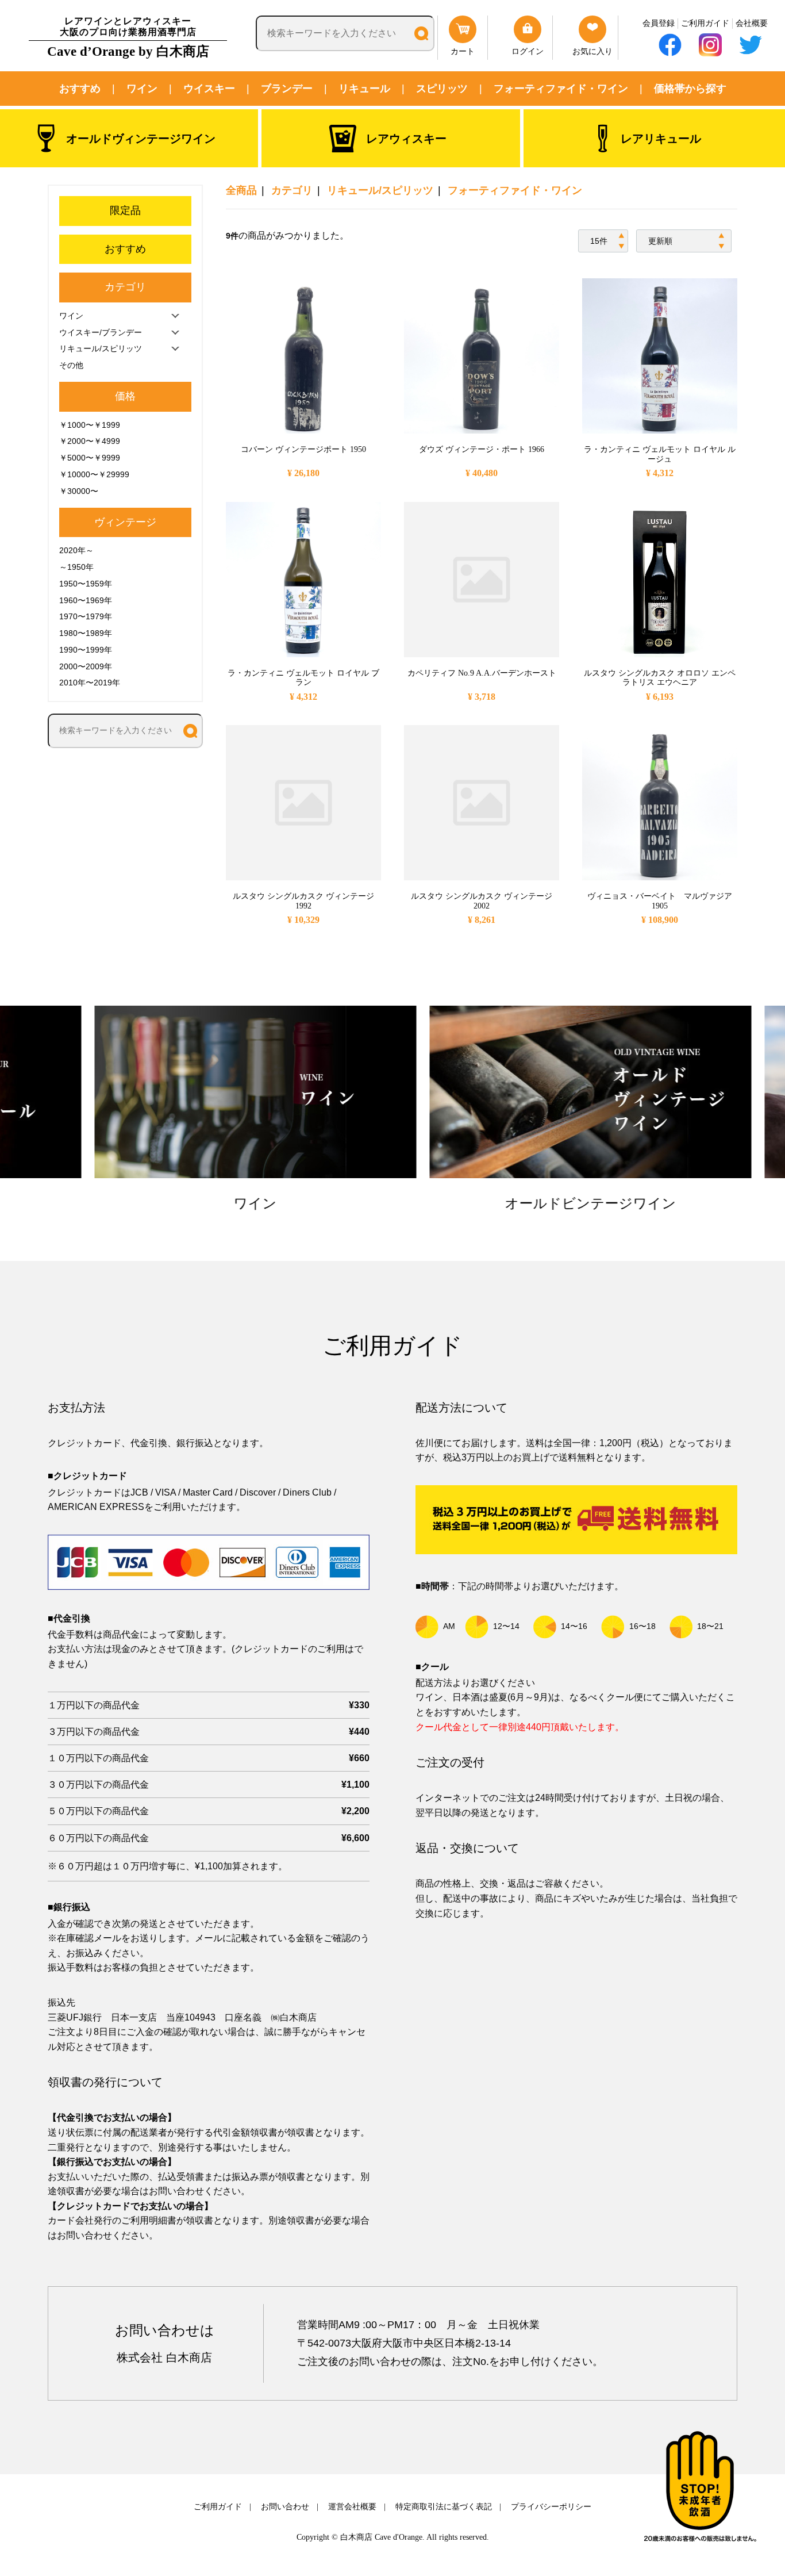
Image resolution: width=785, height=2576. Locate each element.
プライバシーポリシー (551, 2507)
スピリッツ (442, 89)
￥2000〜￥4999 (90, 441)
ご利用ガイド (705, 23)
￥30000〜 (79, 491)
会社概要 (752, 23)
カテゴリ (292, 190)
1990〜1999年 (86, 650)
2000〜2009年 (86, 666)
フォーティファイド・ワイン (561, 89)
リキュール (364, 89)
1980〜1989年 (86, 633)
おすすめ (80, 89)
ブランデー (287, 89)
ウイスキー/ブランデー (101, 332)
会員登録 (659, 23)
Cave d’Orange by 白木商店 (128, 37)
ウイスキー (209, 89)
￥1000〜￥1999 (90, 425)
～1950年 (76, 567)
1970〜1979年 (86, 616)
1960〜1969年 (86, 600)
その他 (71, 365)
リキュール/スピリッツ (380, 190)
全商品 (241, 190)
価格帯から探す (690, 89)
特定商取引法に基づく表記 (444, 2507)
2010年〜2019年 (90, 683)
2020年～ (76, 550)
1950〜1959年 (86, 584)
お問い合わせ (285, 2507)
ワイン (142, 89)
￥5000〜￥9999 (90, 458)
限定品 (125, 210)
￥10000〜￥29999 (94, 474)
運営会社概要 (352, 2507)
